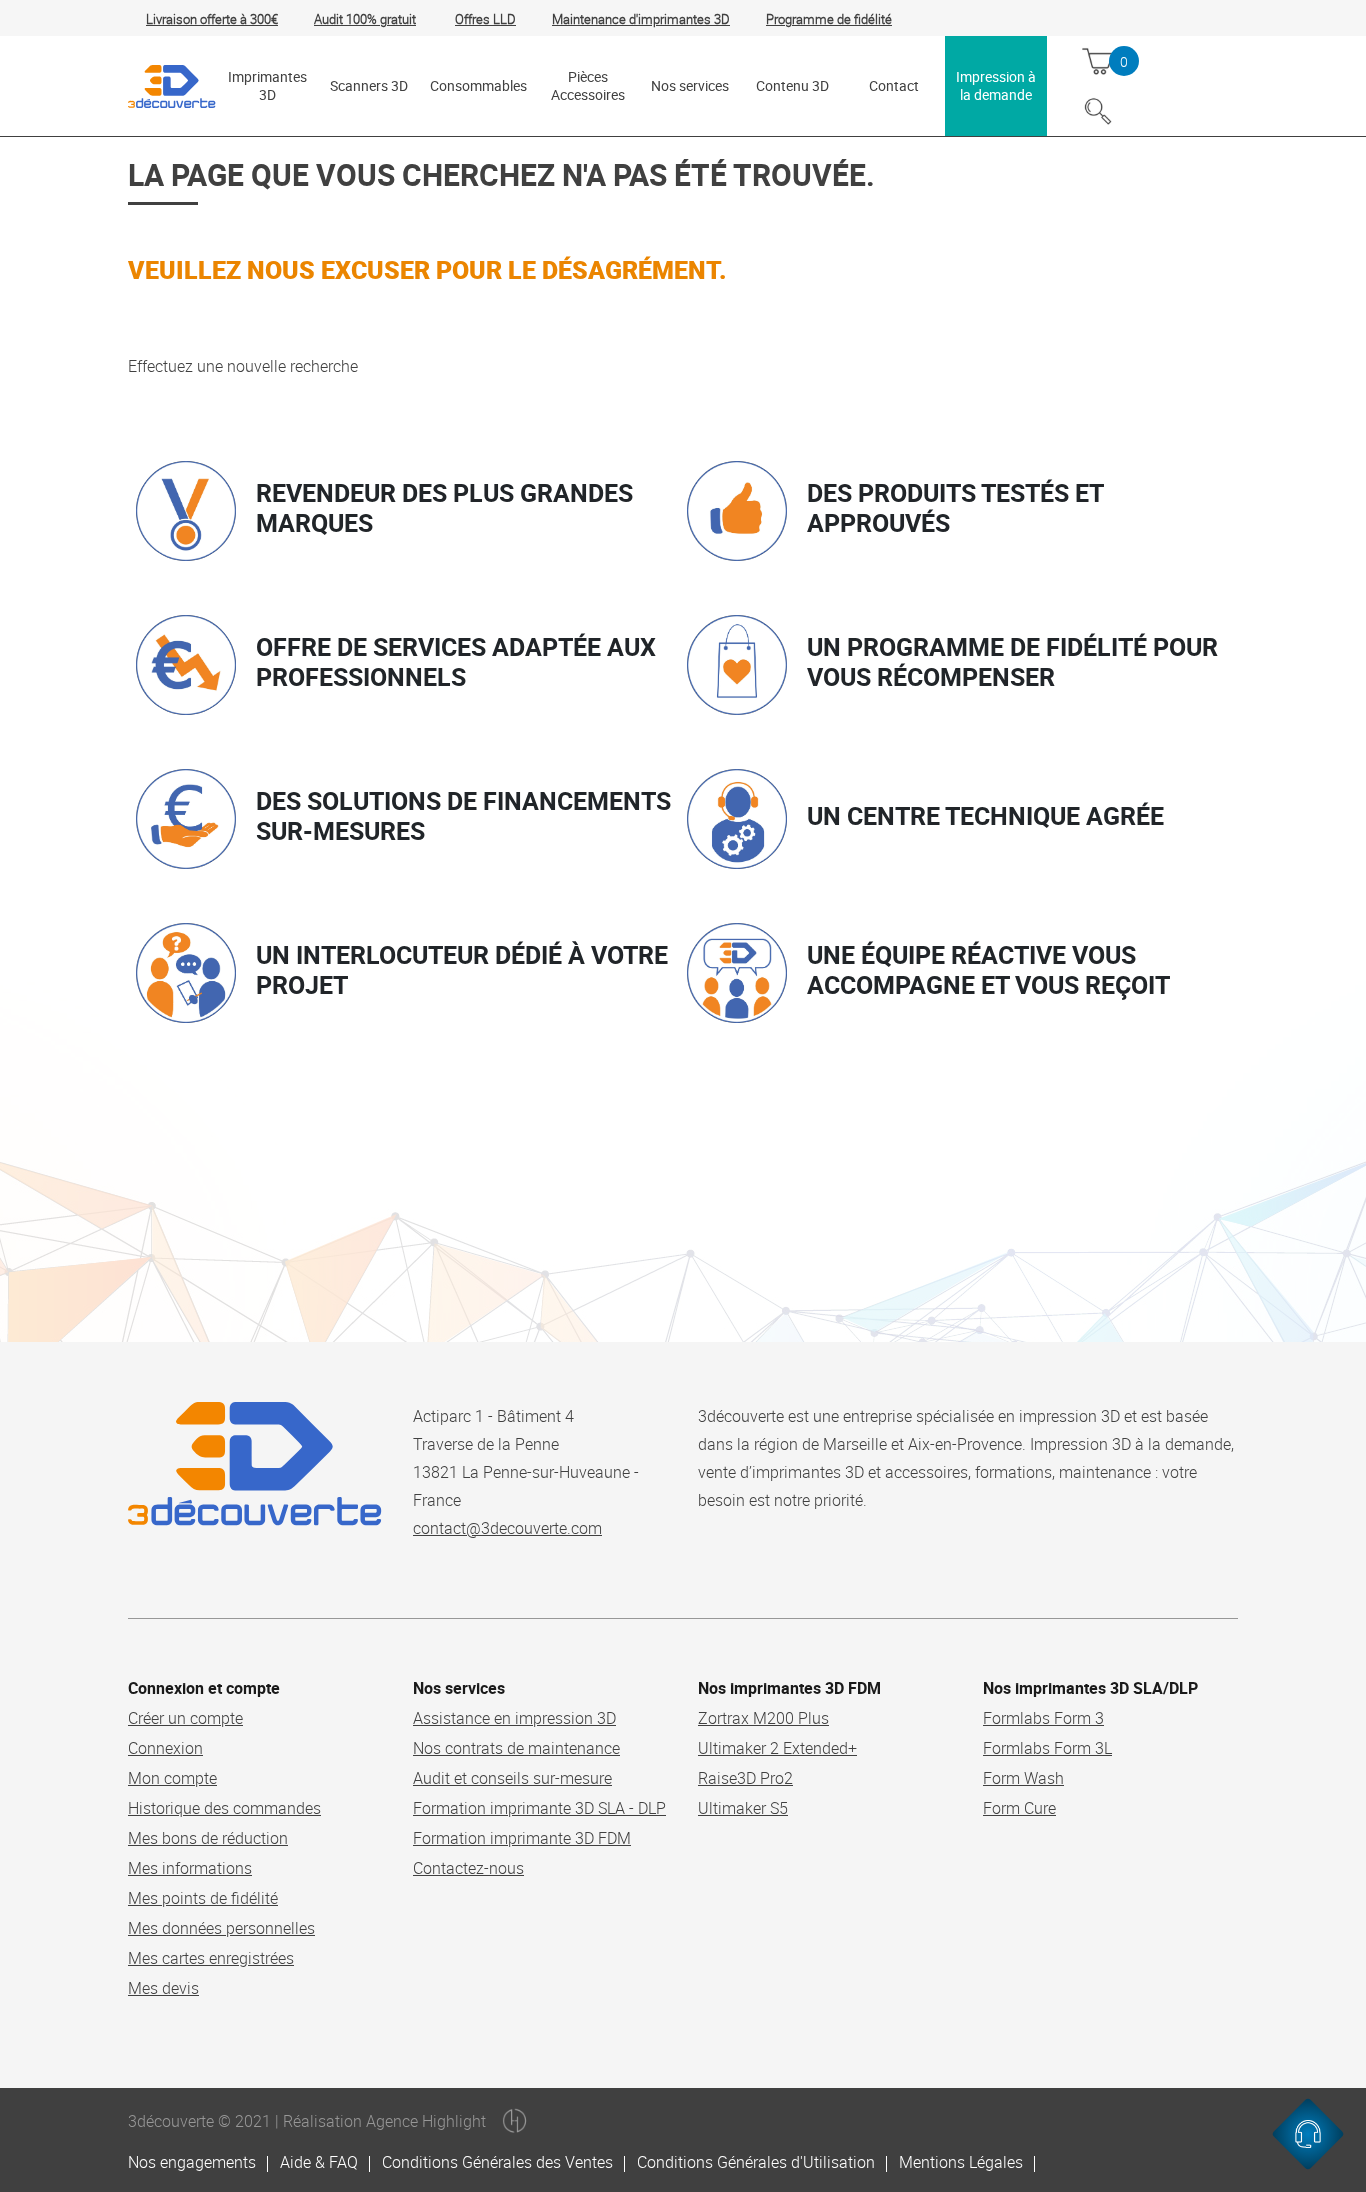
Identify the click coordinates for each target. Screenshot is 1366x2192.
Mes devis (163, 1988)
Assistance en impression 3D (514, 1718)
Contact (894, 85)
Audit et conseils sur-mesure (512, 1778)
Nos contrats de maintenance (516, 1748)
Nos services (690, 85)
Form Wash (1023, 1778)
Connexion (165, 1748)
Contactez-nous (468, 1868)
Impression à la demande (996, 85)
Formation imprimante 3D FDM (522, 1838)
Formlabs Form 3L (1047, 1748)
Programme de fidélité (829, 19)
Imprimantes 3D (267, 85)
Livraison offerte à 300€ (212, 19)
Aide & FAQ (319, 2162)
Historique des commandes (224, 1808)
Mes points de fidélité (203, 1898)
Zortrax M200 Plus (763, 1718)
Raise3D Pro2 (745, 1778)
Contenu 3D (792, 85)
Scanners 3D (369, 85)
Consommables (478, 85)
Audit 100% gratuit (365, 19)
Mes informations (190, 1868)
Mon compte (172, 1778)
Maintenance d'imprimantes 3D (641, 19)
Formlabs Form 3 (1043, 1718)
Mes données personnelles (221, 1928)
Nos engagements (192, 2162)
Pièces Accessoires (588, 85)
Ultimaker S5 (743, 1808)
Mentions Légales (961, 2162)
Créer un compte (185, 1718)
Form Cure (1019, 1808)
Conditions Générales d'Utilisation (756, 2162)
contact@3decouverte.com (507, 1528)
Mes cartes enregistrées (211, 1958)
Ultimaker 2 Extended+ (777, 1748)
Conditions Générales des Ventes (497, 2162)
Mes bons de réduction (208, 1838)
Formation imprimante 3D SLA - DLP (539, 1808)
